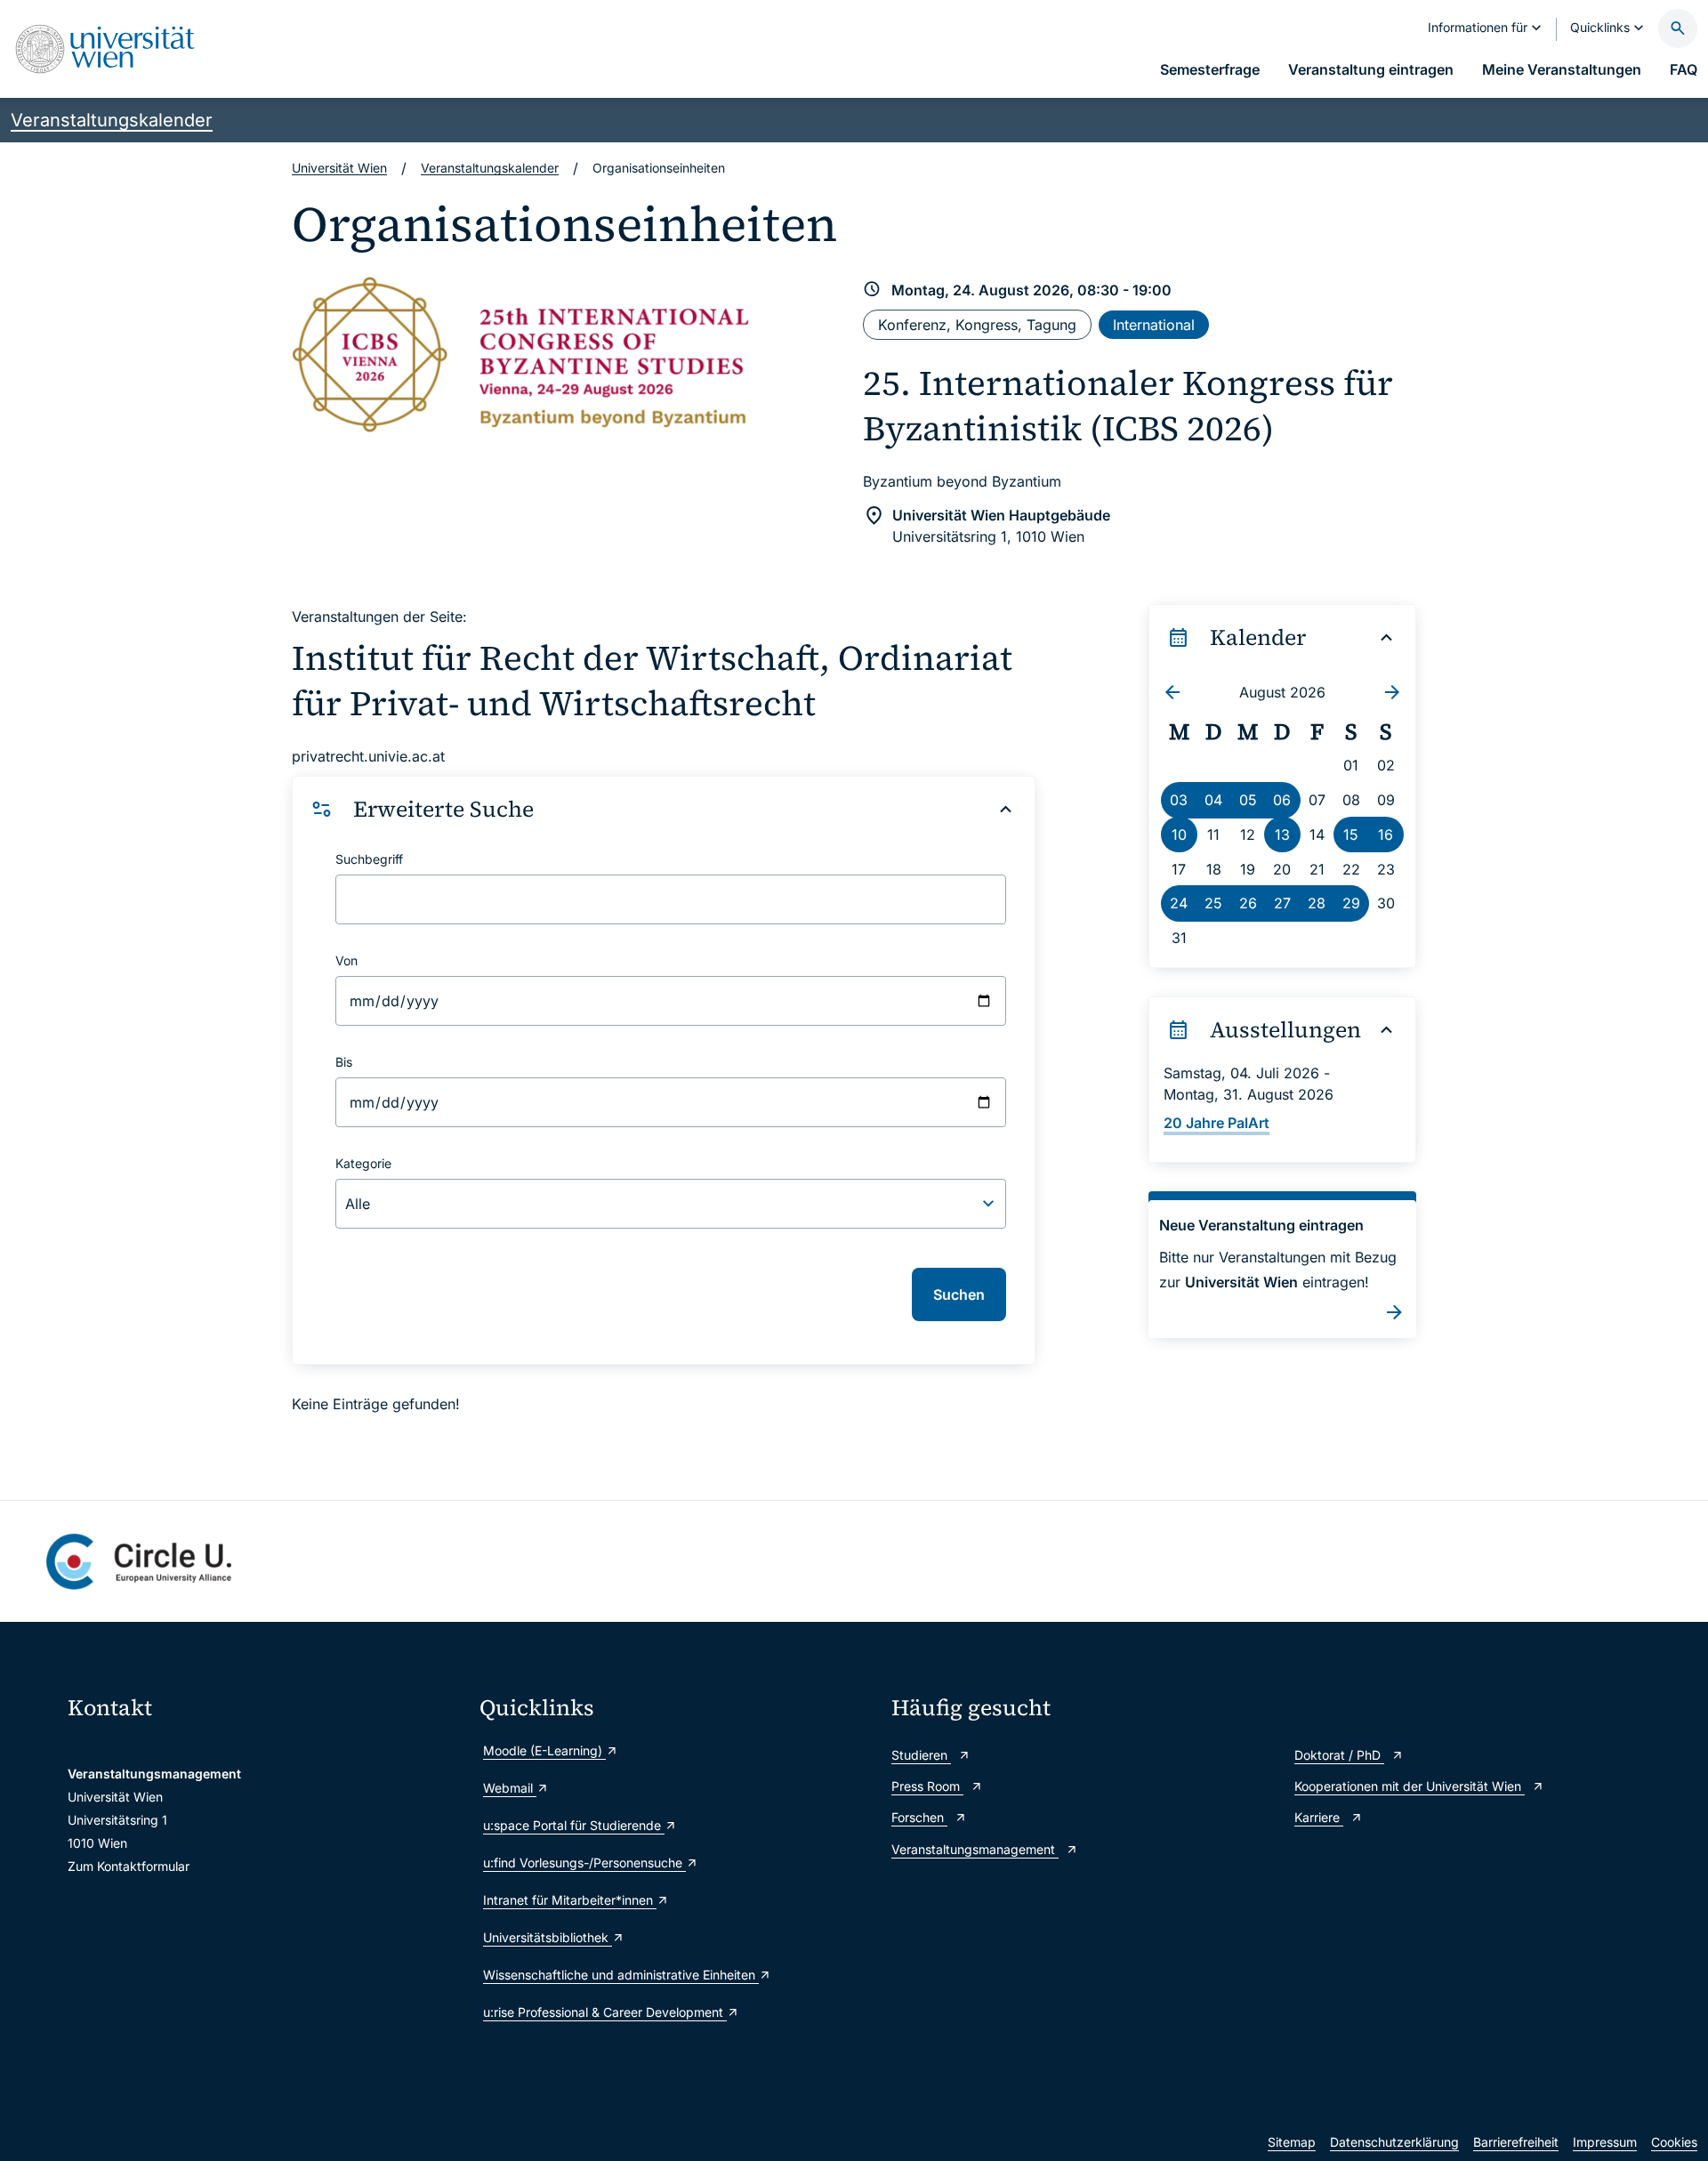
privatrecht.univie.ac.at (368, 756)
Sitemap (1292, 2142)
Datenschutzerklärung (1394, 2142)
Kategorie (363, 1163)
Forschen (919, 1817)
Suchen (959, 1294)
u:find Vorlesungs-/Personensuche (584, 1863)
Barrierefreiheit (1516, 2142)
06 (1282, 800)
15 (1351, 835)
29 (1351, 903)
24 (1179, 903)
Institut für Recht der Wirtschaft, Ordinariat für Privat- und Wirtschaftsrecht (652, 681)
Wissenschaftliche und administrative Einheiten (621, 1975)
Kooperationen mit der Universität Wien (1410, 1786)
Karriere (1319, 1817)
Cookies (1674, 2142)
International (1154, 325)
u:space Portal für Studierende (574, 1825)
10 (1179, 835)
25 (1213, 903)
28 (1317, 903)
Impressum (1605, 2142)
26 (1248, 903)
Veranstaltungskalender (112, 120)
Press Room (927, 1786)
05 (1248, 800)
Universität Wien (339, 168)
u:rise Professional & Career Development (605, 2012)
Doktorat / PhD (1339, 1755)
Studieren (921, 1755)
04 (1213, 800)
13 (1282, 835)
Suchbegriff (369, 859)
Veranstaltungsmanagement (975, 1849)
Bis (344, 1062)
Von (346, 960)
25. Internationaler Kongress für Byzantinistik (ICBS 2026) (1128, 406)
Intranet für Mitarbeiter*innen (570, 1900)
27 (1282, 903)
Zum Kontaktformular (129, 1866)
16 (1386, 835)
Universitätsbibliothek (548, 1937)
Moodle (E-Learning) (544, 1750)
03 (1179, 800)
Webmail (510, 1788)
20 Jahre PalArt (1217, 1123)
